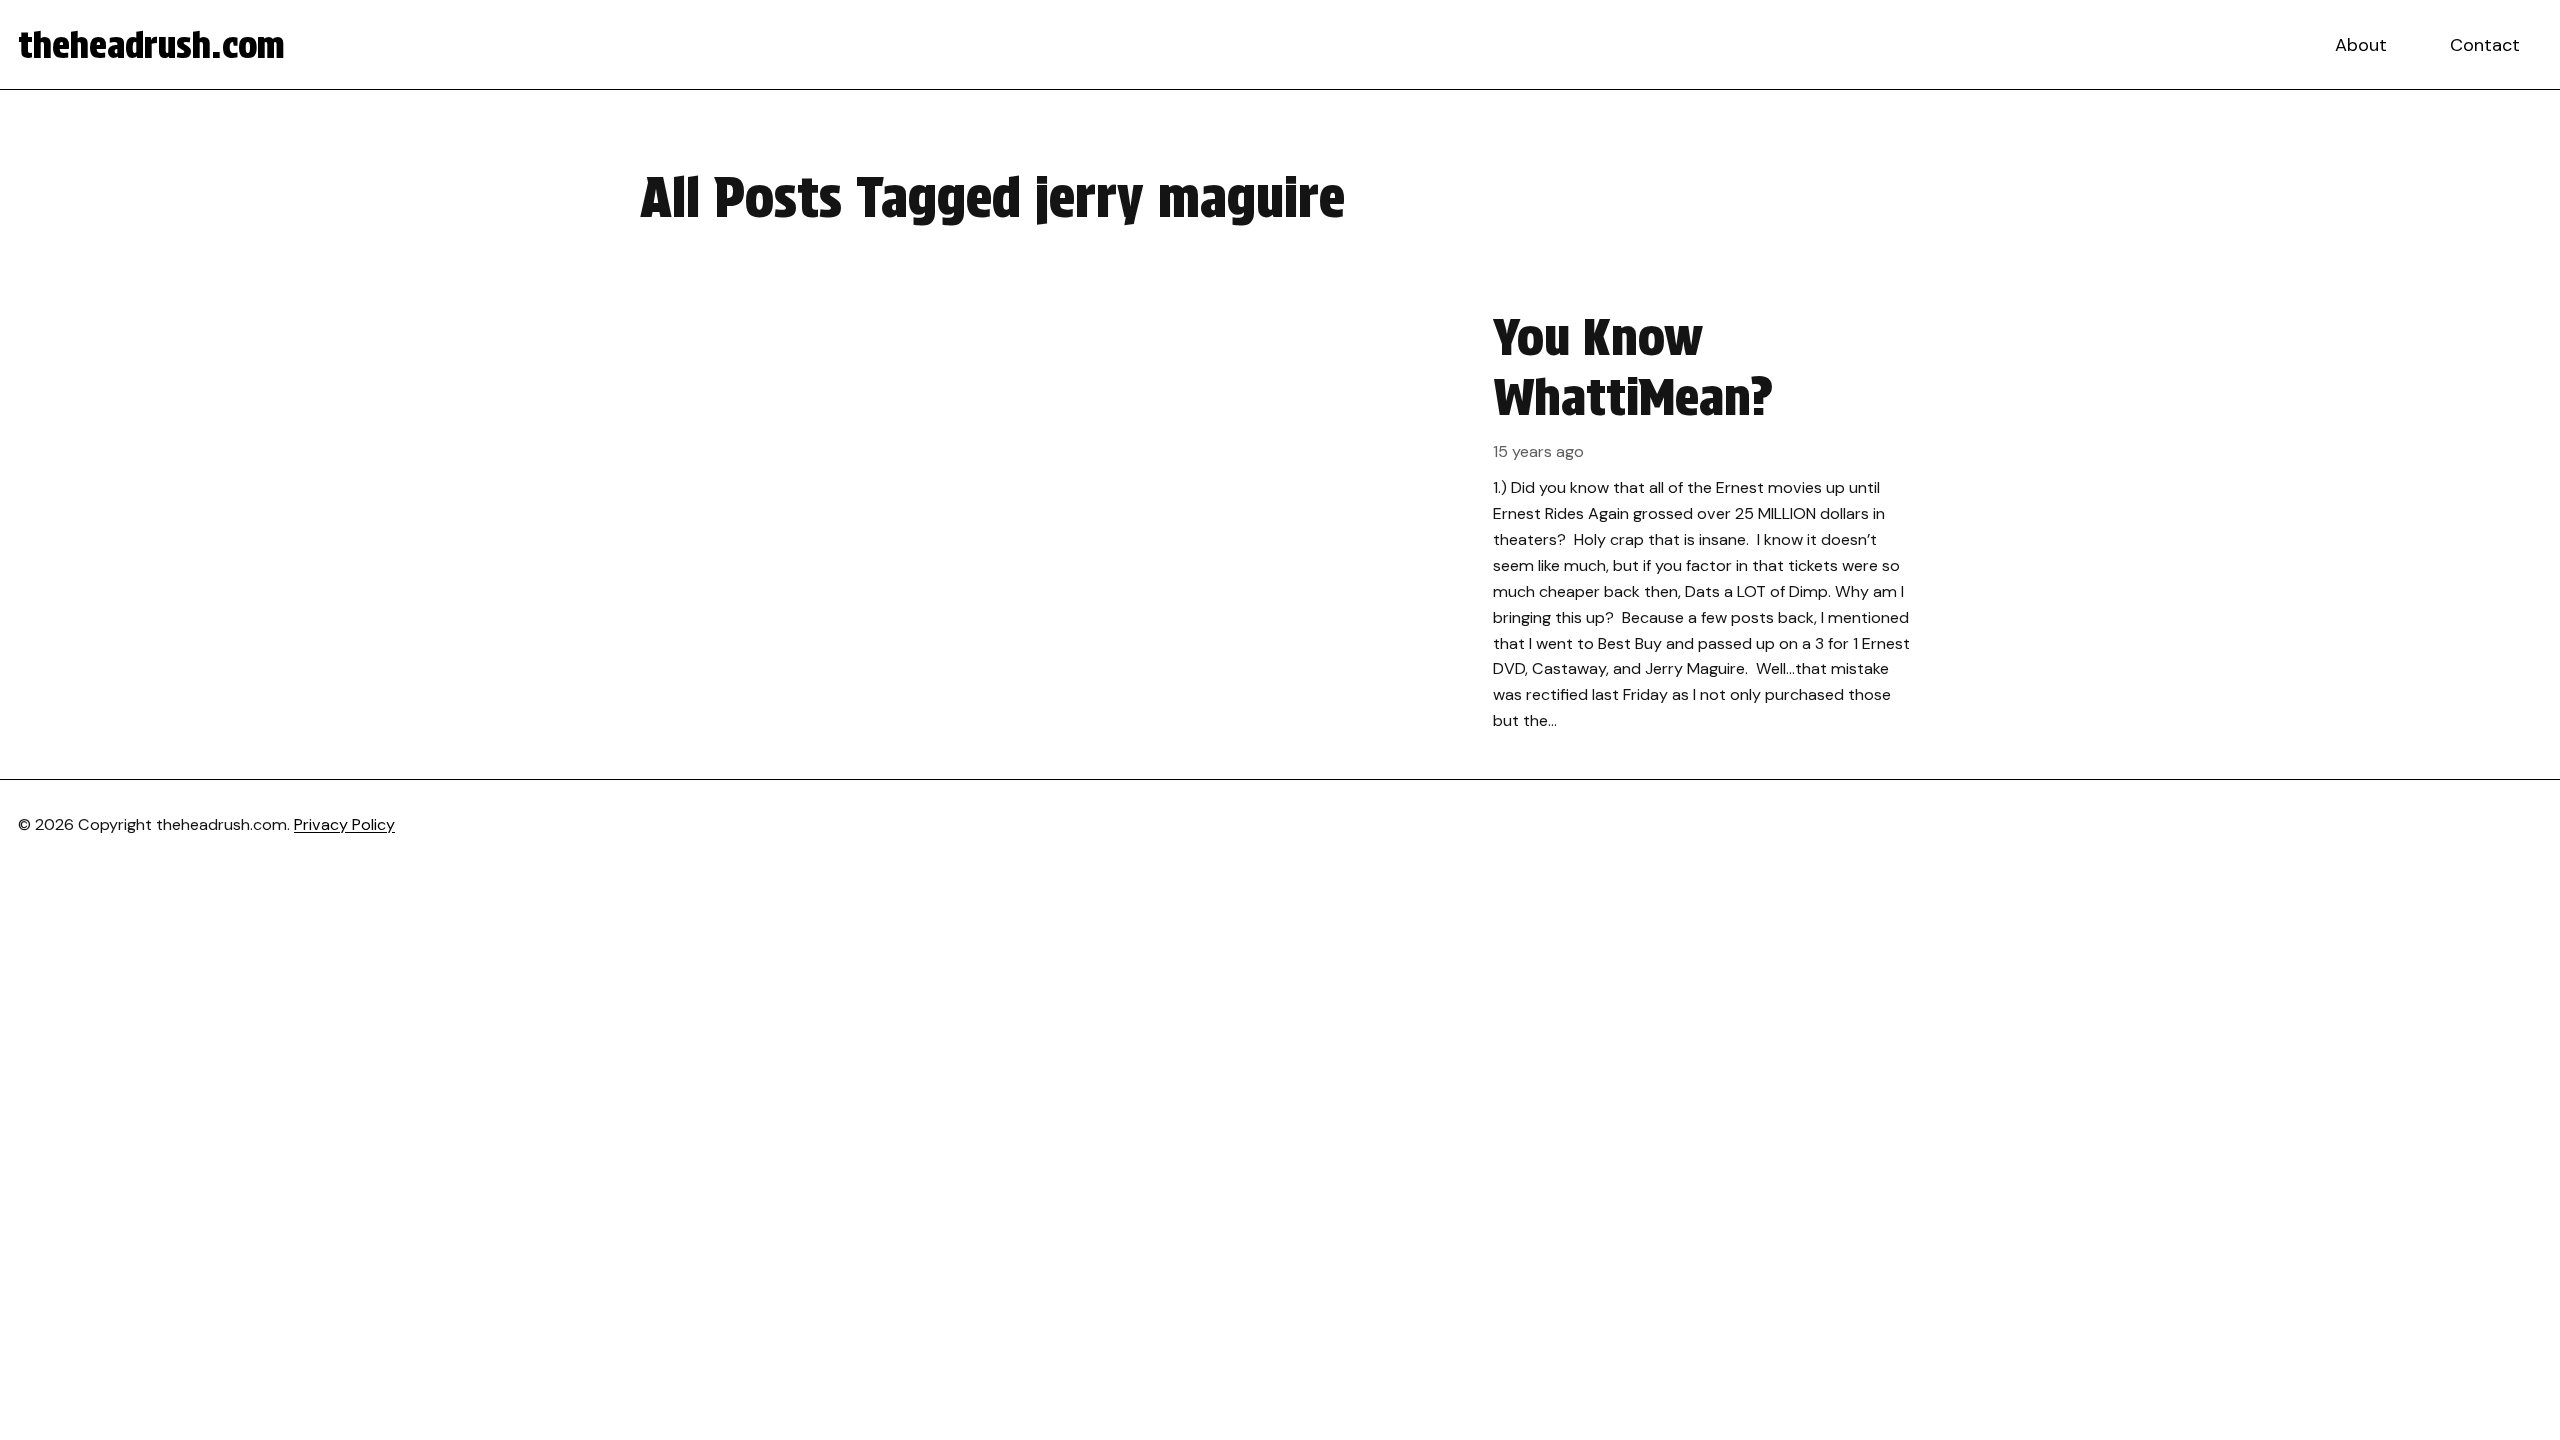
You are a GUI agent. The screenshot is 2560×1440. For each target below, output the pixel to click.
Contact (2485, 45)
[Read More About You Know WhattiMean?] (1280, 520)
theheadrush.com (151, 45)
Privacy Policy (344, 824)
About (2361, 45)
